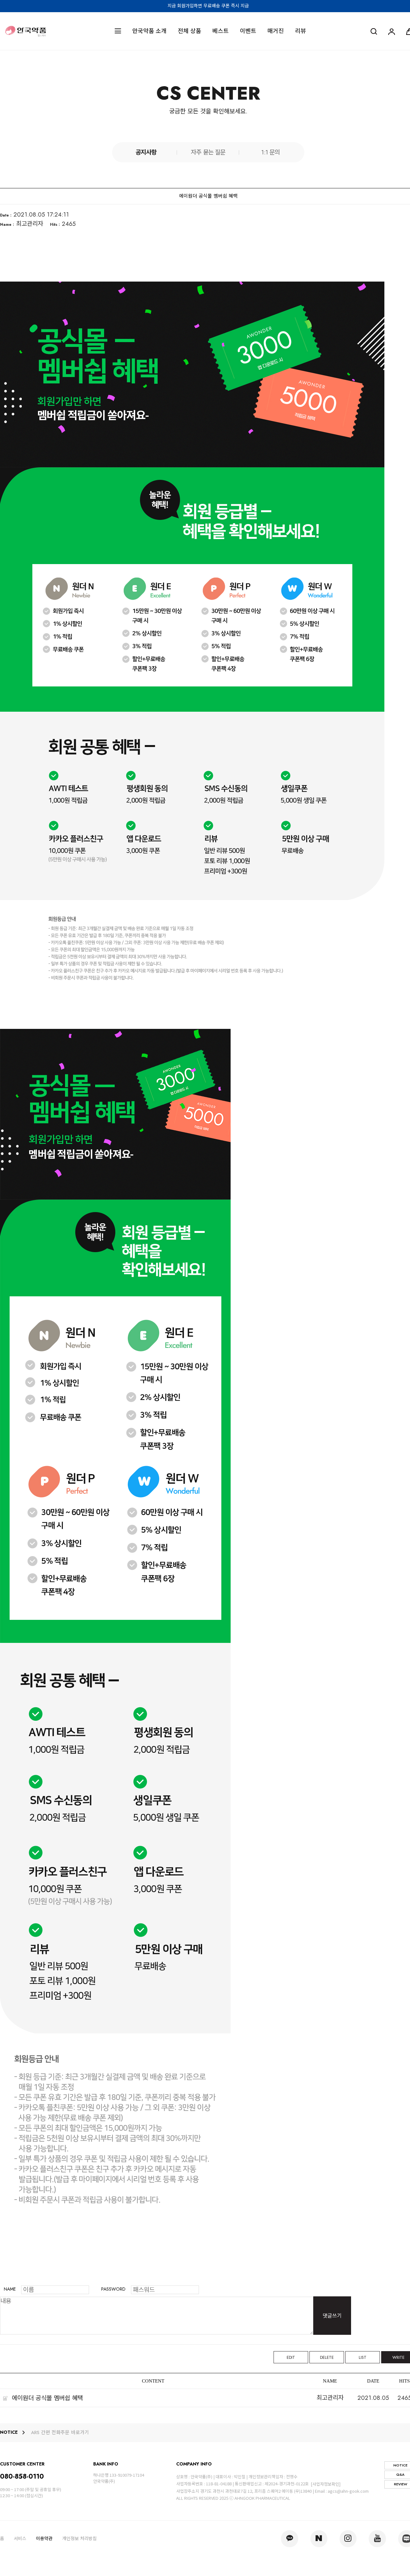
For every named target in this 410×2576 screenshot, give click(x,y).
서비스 (20, 2539)
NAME (10, 2289)
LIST (363, 2357)
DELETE (327, 2357)
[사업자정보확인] (326, 2484)
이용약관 (44, 2539)
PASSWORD (113, 2289)
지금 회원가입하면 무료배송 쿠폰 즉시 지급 (208, 6)
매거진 (276, 31)
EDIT (291, 2357)
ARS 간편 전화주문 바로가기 (60, 2433)
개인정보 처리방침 (79, 2539)
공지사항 (146, 152)
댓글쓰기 (332, 2316)
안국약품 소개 (149, 31)
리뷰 (300, 31)
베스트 (221, 31)
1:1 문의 (270, 152)
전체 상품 (189, 31)
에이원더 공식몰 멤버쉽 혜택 (47, 2398)
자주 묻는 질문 (208, 152)
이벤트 (248, 31)
